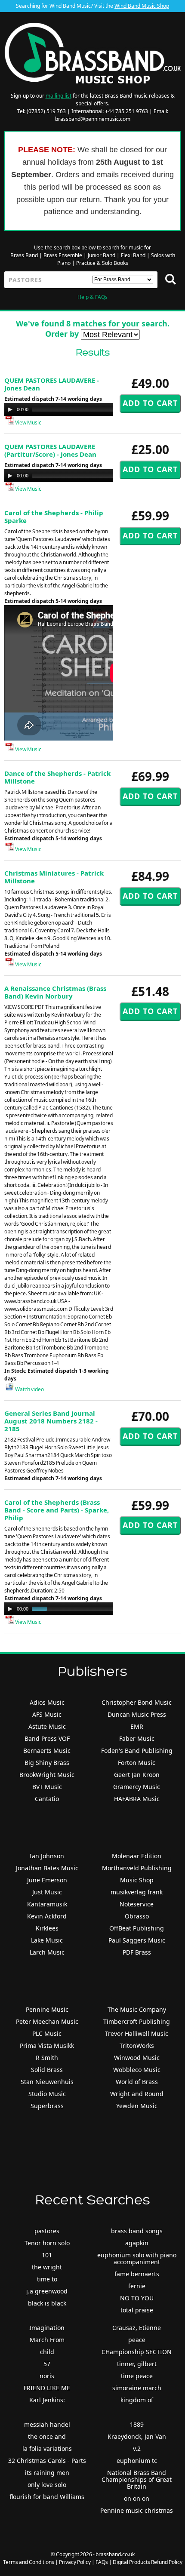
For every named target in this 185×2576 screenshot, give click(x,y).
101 (47, 2255)
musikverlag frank (137, 1892)
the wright (47, 2267)
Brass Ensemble (63, 255)
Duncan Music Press (137, 1714)
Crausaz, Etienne (137, 2328)
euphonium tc (137, 2461)
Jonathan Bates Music (47, 1868)
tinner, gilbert (137, 2364)
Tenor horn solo (47, 2243)
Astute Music (47, 1726)
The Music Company (137, 2009)
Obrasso (137, 1916)
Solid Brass (47, 2070)
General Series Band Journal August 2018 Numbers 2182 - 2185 (51, 1421)
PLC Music (47, 2033)
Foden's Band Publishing (137, 1751)
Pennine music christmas (137, 2510)
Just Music (47, 1892)
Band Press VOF (47, 1738)
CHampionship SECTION (137, 2352)
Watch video (29, 1389)
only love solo (47, 2485)
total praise (137, 2310)
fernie (137, 2286)
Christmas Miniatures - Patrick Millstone (54, 877)
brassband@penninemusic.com (93, 119)
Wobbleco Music (137, 2070)
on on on (137, 2498)
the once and (47, 2436)
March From (47, 2340)
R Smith (47, 2058)
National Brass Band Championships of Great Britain (137, 2479)
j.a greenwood (47, 2291)
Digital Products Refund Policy (148, 2562)
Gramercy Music (137, 1787)
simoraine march (137, 2388)
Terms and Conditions (29, 2562)
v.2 (137, 2448)
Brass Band (24, 255)
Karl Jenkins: (47, 2400)
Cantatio (47, 1799)
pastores (47, 2231)
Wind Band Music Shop (142, 6)
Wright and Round (137, 2094)
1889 (137, 2424)
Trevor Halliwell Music (137, 2033)
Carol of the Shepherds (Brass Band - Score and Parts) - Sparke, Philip (57, 1510)
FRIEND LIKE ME (47, 2388)
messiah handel (47, 2424)
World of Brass (137, 2082)
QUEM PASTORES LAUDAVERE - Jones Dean (52, 384)
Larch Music (47, 1952)
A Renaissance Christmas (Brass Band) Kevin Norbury (55, 992)
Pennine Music (47, 2009)
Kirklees (47, 1928)
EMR (137, 1726)
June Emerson (47, 1880)
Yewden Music (137, 2106)
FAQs (102, 2562)
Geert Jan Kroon (137, 1775)
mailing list (59, 96)
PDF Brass (137, 1952)
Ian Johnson (47, 1856)
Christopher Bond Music (137, 1702)
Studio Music (47, 2094)
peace (137, 2340)
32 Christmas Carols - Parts (47, 2461)
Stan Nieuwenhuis (47, 2082)
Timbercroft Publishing (137, 2021)
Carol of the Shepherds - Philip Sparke (54, 516)
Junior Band (102, 255)
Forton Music (137, 1763)
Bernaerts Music (47, 1751)
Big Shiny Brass (47, 1763)
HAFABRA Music (137, 1799)
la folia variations (47, 2448)
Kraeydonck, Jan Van (137, 2436)
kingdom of (137, 2400)
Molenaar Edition (137, 1856)
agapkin (137, 2243)
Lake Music (47, 1940)
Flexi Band (133, 255)
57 (47, 2364)
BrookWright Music (47, 1775)
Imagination (47, 2328)
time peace (137, 2376)
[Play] (10, 409)
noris (47, 2376)
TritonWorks (137, 2046)
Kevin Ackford (47, 1916)
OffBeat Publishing (137, 1928)
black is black (47, 2303)
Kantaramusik (47, 1904)
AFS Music (47, 1714)
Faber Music (137, 1738)
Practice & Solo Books (102, 263)
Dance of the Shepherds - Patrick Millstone (57, 777)
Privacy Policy (75, 2562)
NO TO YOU (137, 2298)
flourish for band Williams (47, 2497)
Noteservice (137, 1904)
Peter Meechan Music (47, 2021)
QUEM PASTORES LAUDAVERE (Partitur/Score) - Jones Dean (50, 450)
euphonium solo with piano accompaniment (137, 2258)
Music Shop (137, 1880)
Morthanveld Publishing (137, 1868)
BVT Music (47, 1787)
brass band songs (137, 2231)
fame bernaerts (137, 2274)
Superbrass (47, 2106)
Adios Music (47, 1702)
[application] (90, 409)
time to (47, 2279)
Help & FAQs (92, 297)
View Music (28, 423)
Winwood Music (137, 2058)
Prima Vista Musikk (47, 2046)
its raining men (47, 2473)
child (47, 2352)
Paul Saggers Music (137, 1940)
